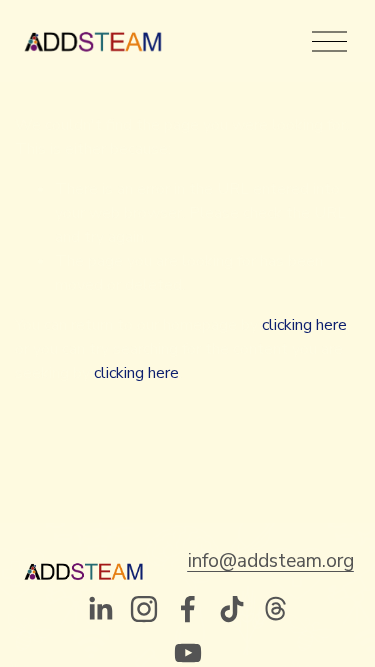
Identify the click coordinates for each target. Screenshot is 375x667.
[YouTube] (188, 653)
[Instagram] (144, 609)
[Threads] (276, 609)
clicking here (304, 325)
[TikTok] (232, 609)
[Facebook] (188, 609)
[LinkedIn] (100, 609)
